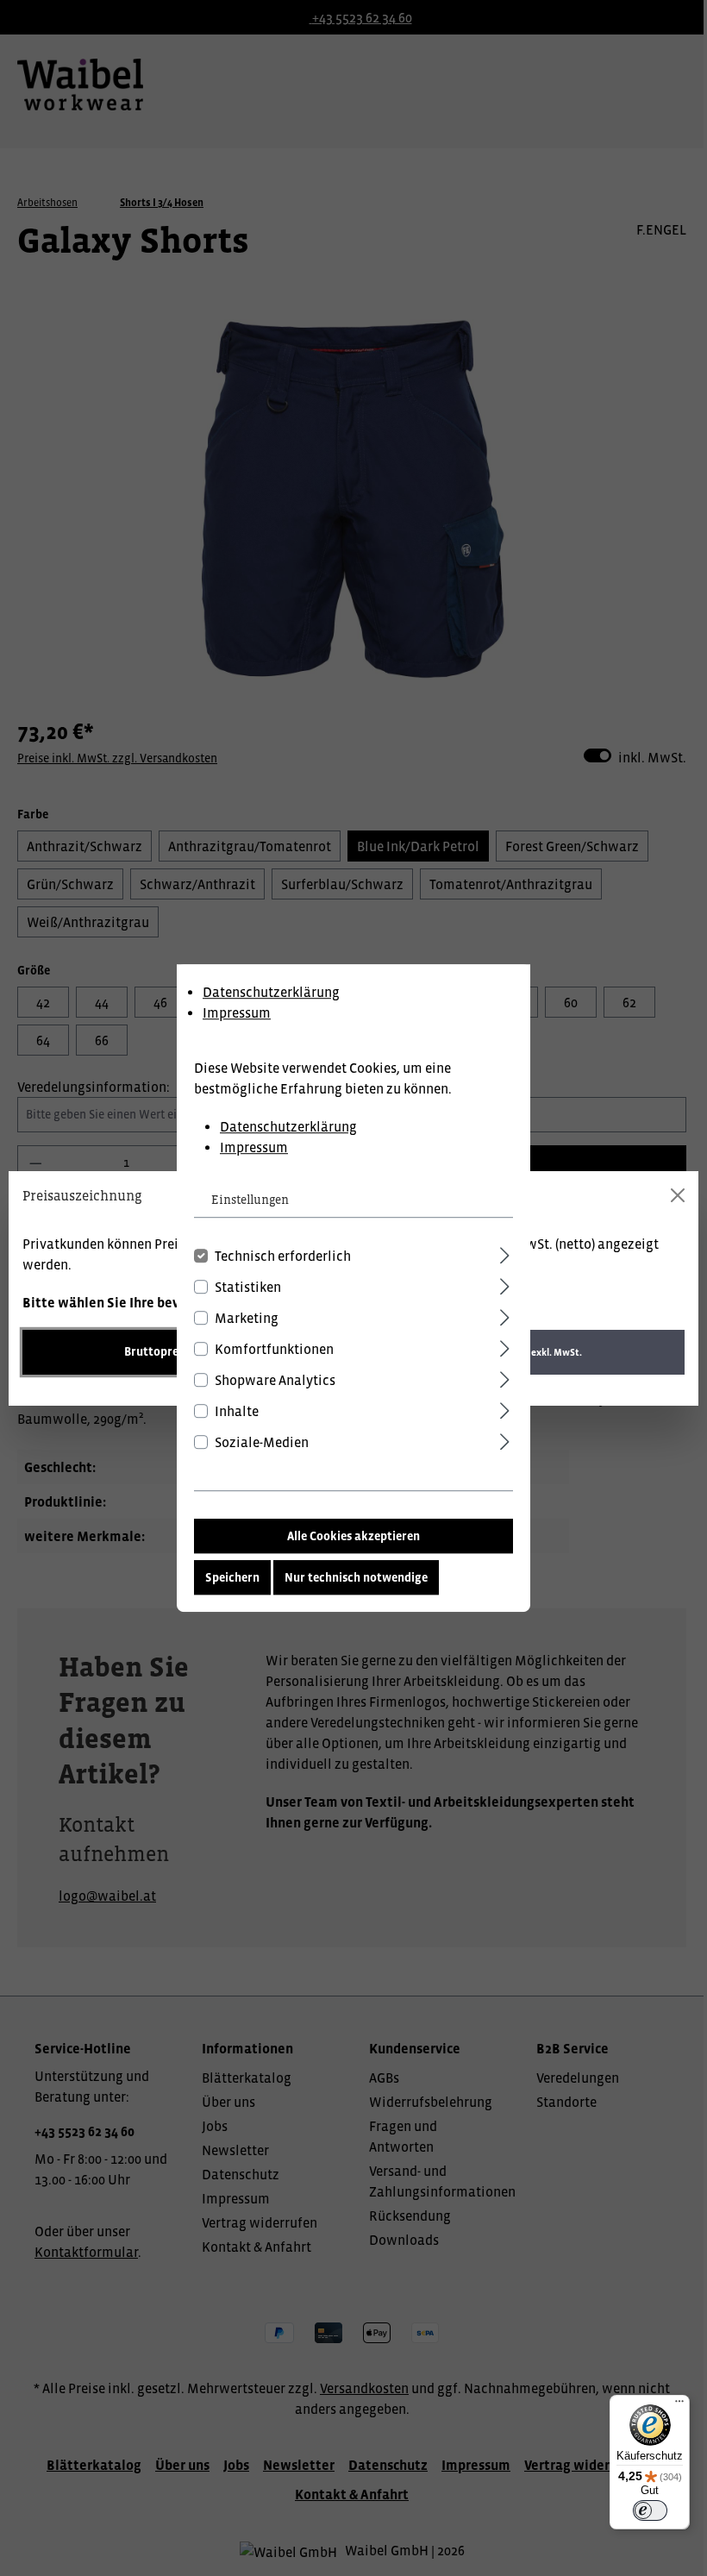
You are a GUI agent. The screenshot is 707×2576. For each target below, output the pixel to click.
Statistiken (248, 1287)
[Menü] (679, 2405)
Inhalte (237, 1411)
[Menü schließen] (678, 1195)
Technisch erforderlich (283, 1256)
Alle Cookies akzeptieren (353, 1536)
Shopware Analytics (275, 1380)
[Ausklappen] (505, 1253)
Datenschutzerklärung (271, 992)
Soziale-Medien (262, 1442)
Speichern (232, 1577)
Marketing (247, 1318)
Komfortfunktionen (274, 1349)
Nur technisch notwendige (356, 1577)
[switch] (650, 2510)
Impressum (237, 1012)
